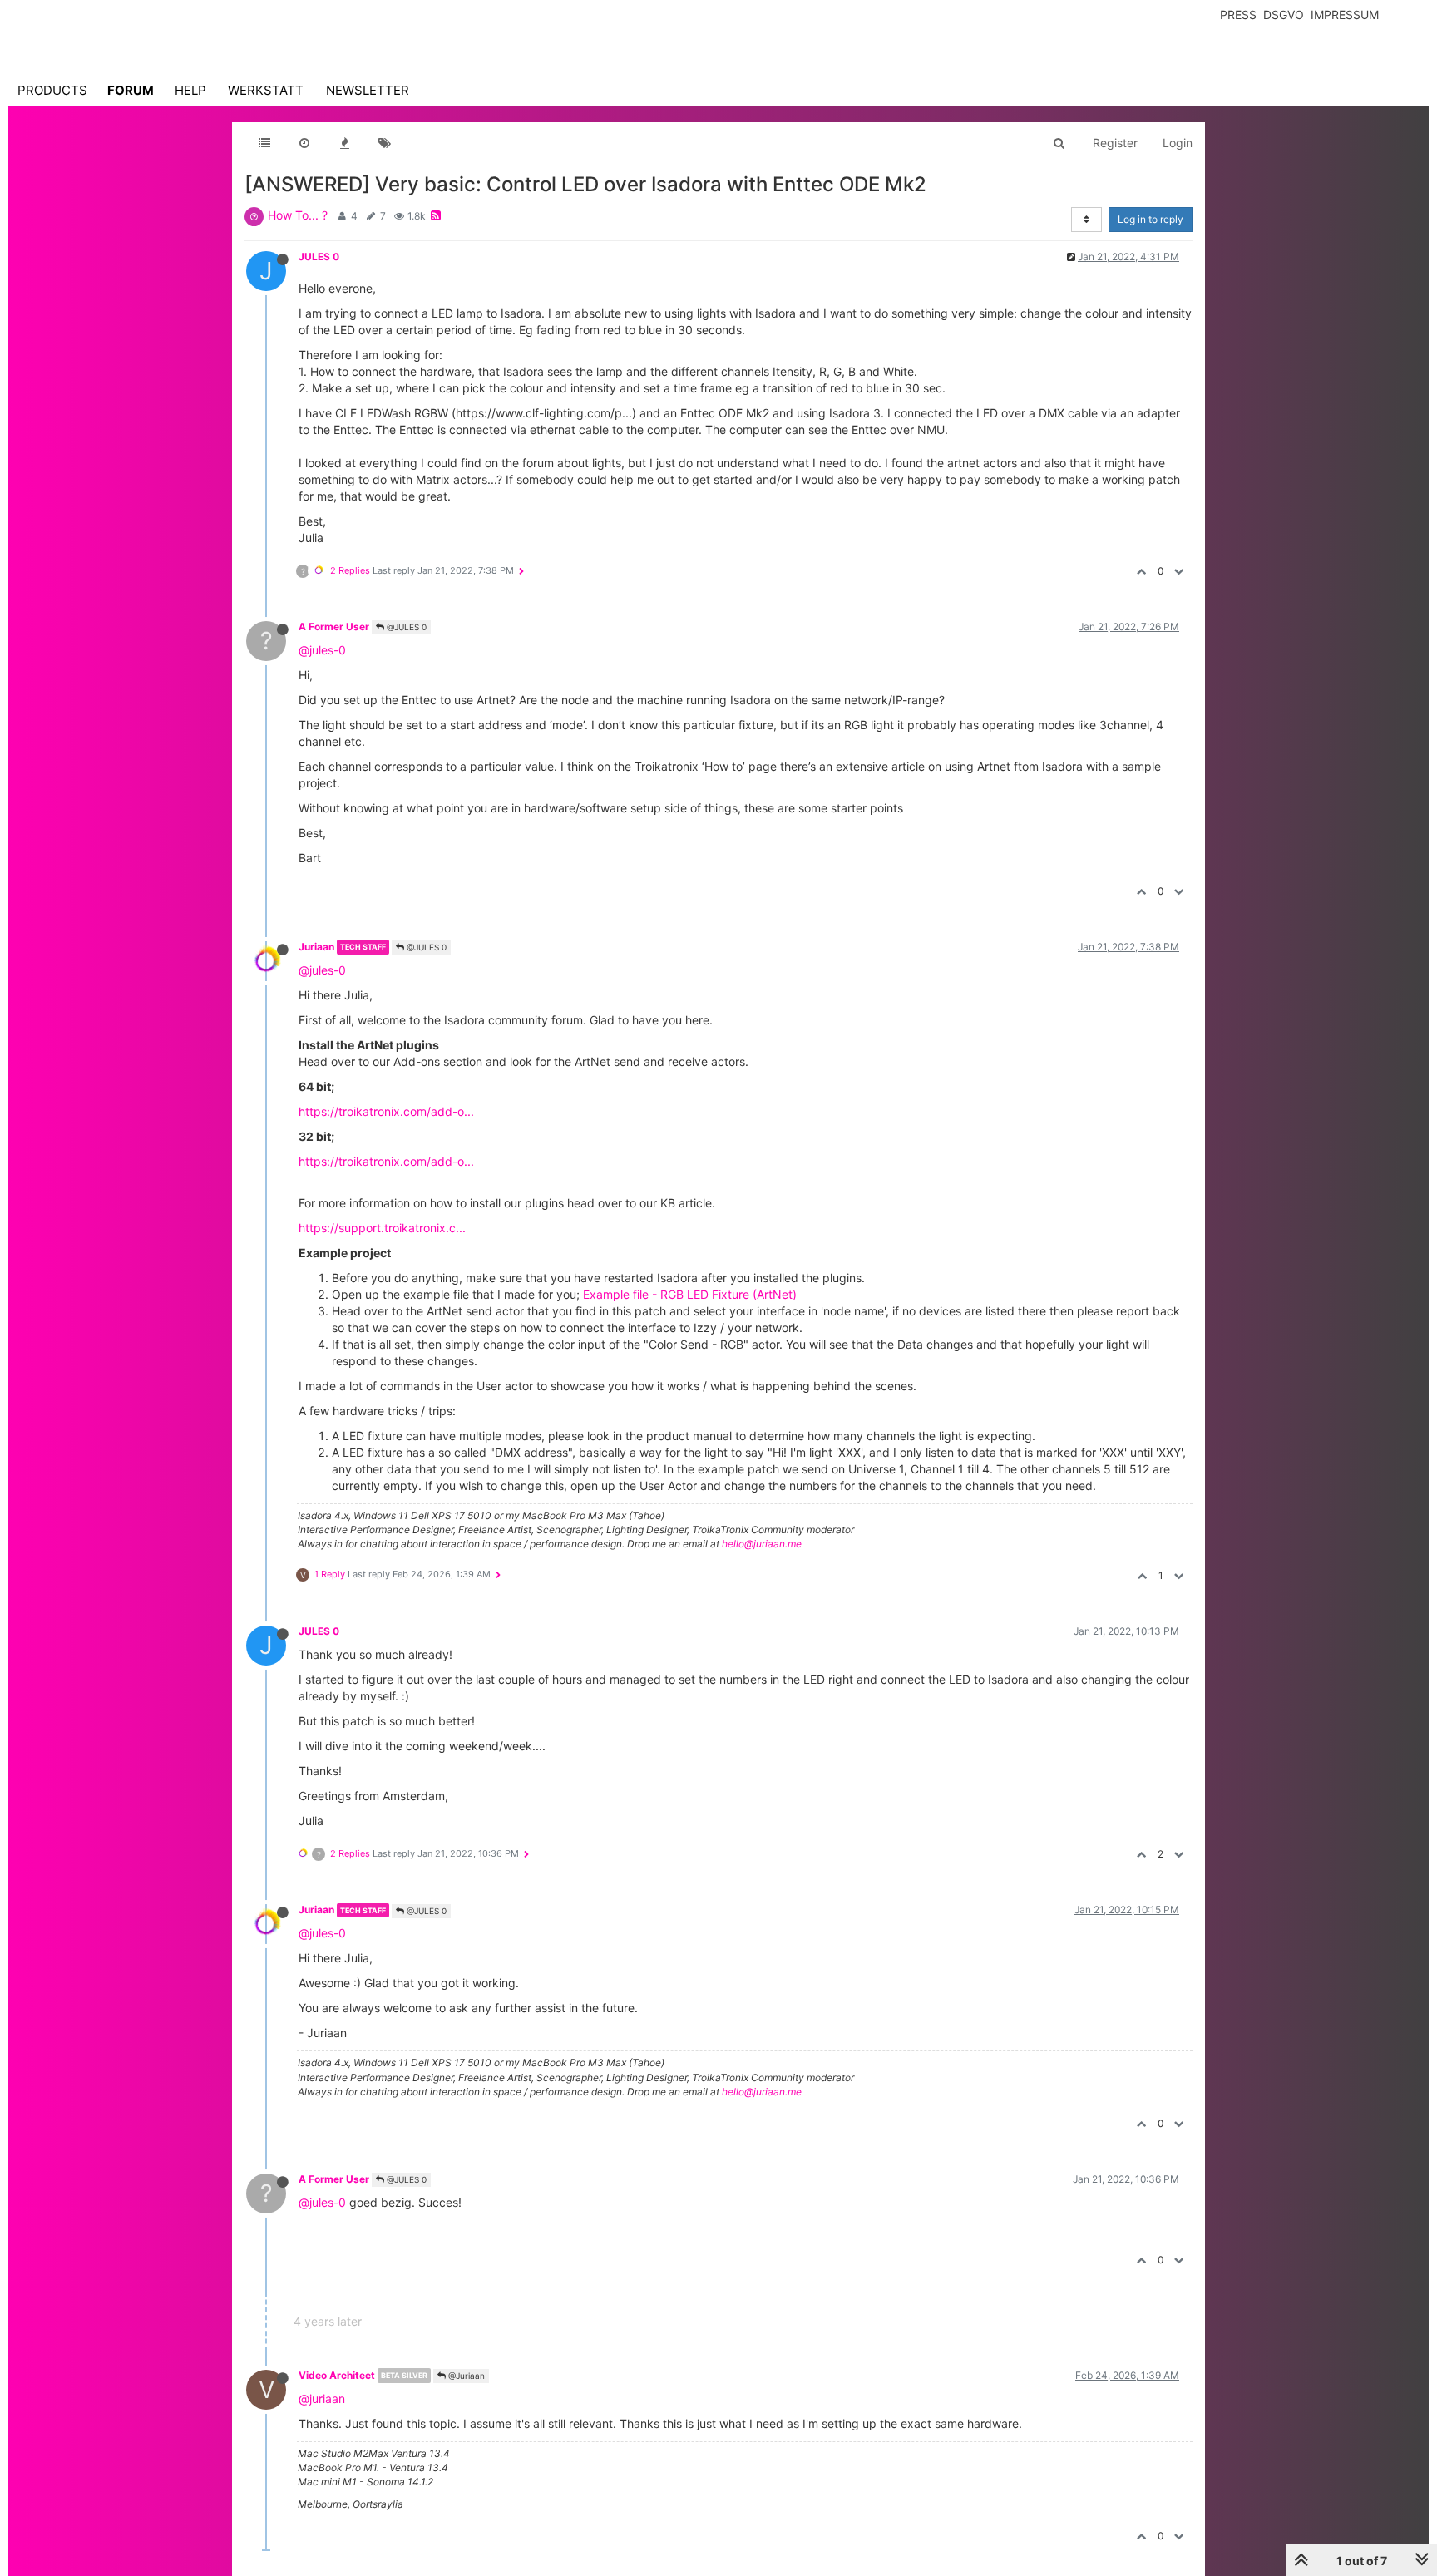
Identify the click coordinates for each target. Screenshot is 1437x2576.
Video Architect (337, 2375)
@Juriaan (465, 2376)
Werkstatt (266, 90)
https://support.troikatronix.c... (382, 1228)
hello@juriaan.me (762, 1544)
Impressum (1345, 15)
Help (190, 90)
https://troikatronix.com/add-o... (386, 1111)
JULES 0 (319, 257)
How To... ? (298, 215)
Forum (131, 90)
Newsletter (368, 90)
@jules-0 (322, 650)
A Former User (334, 627)
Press (1238, 15)
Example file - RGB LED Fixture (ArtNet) (690, 1294)
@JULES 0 (405, 627)
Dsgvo (1284, 15)
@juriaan (322, 2398)
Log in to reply (1151, 219)
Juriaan (316, 947)
